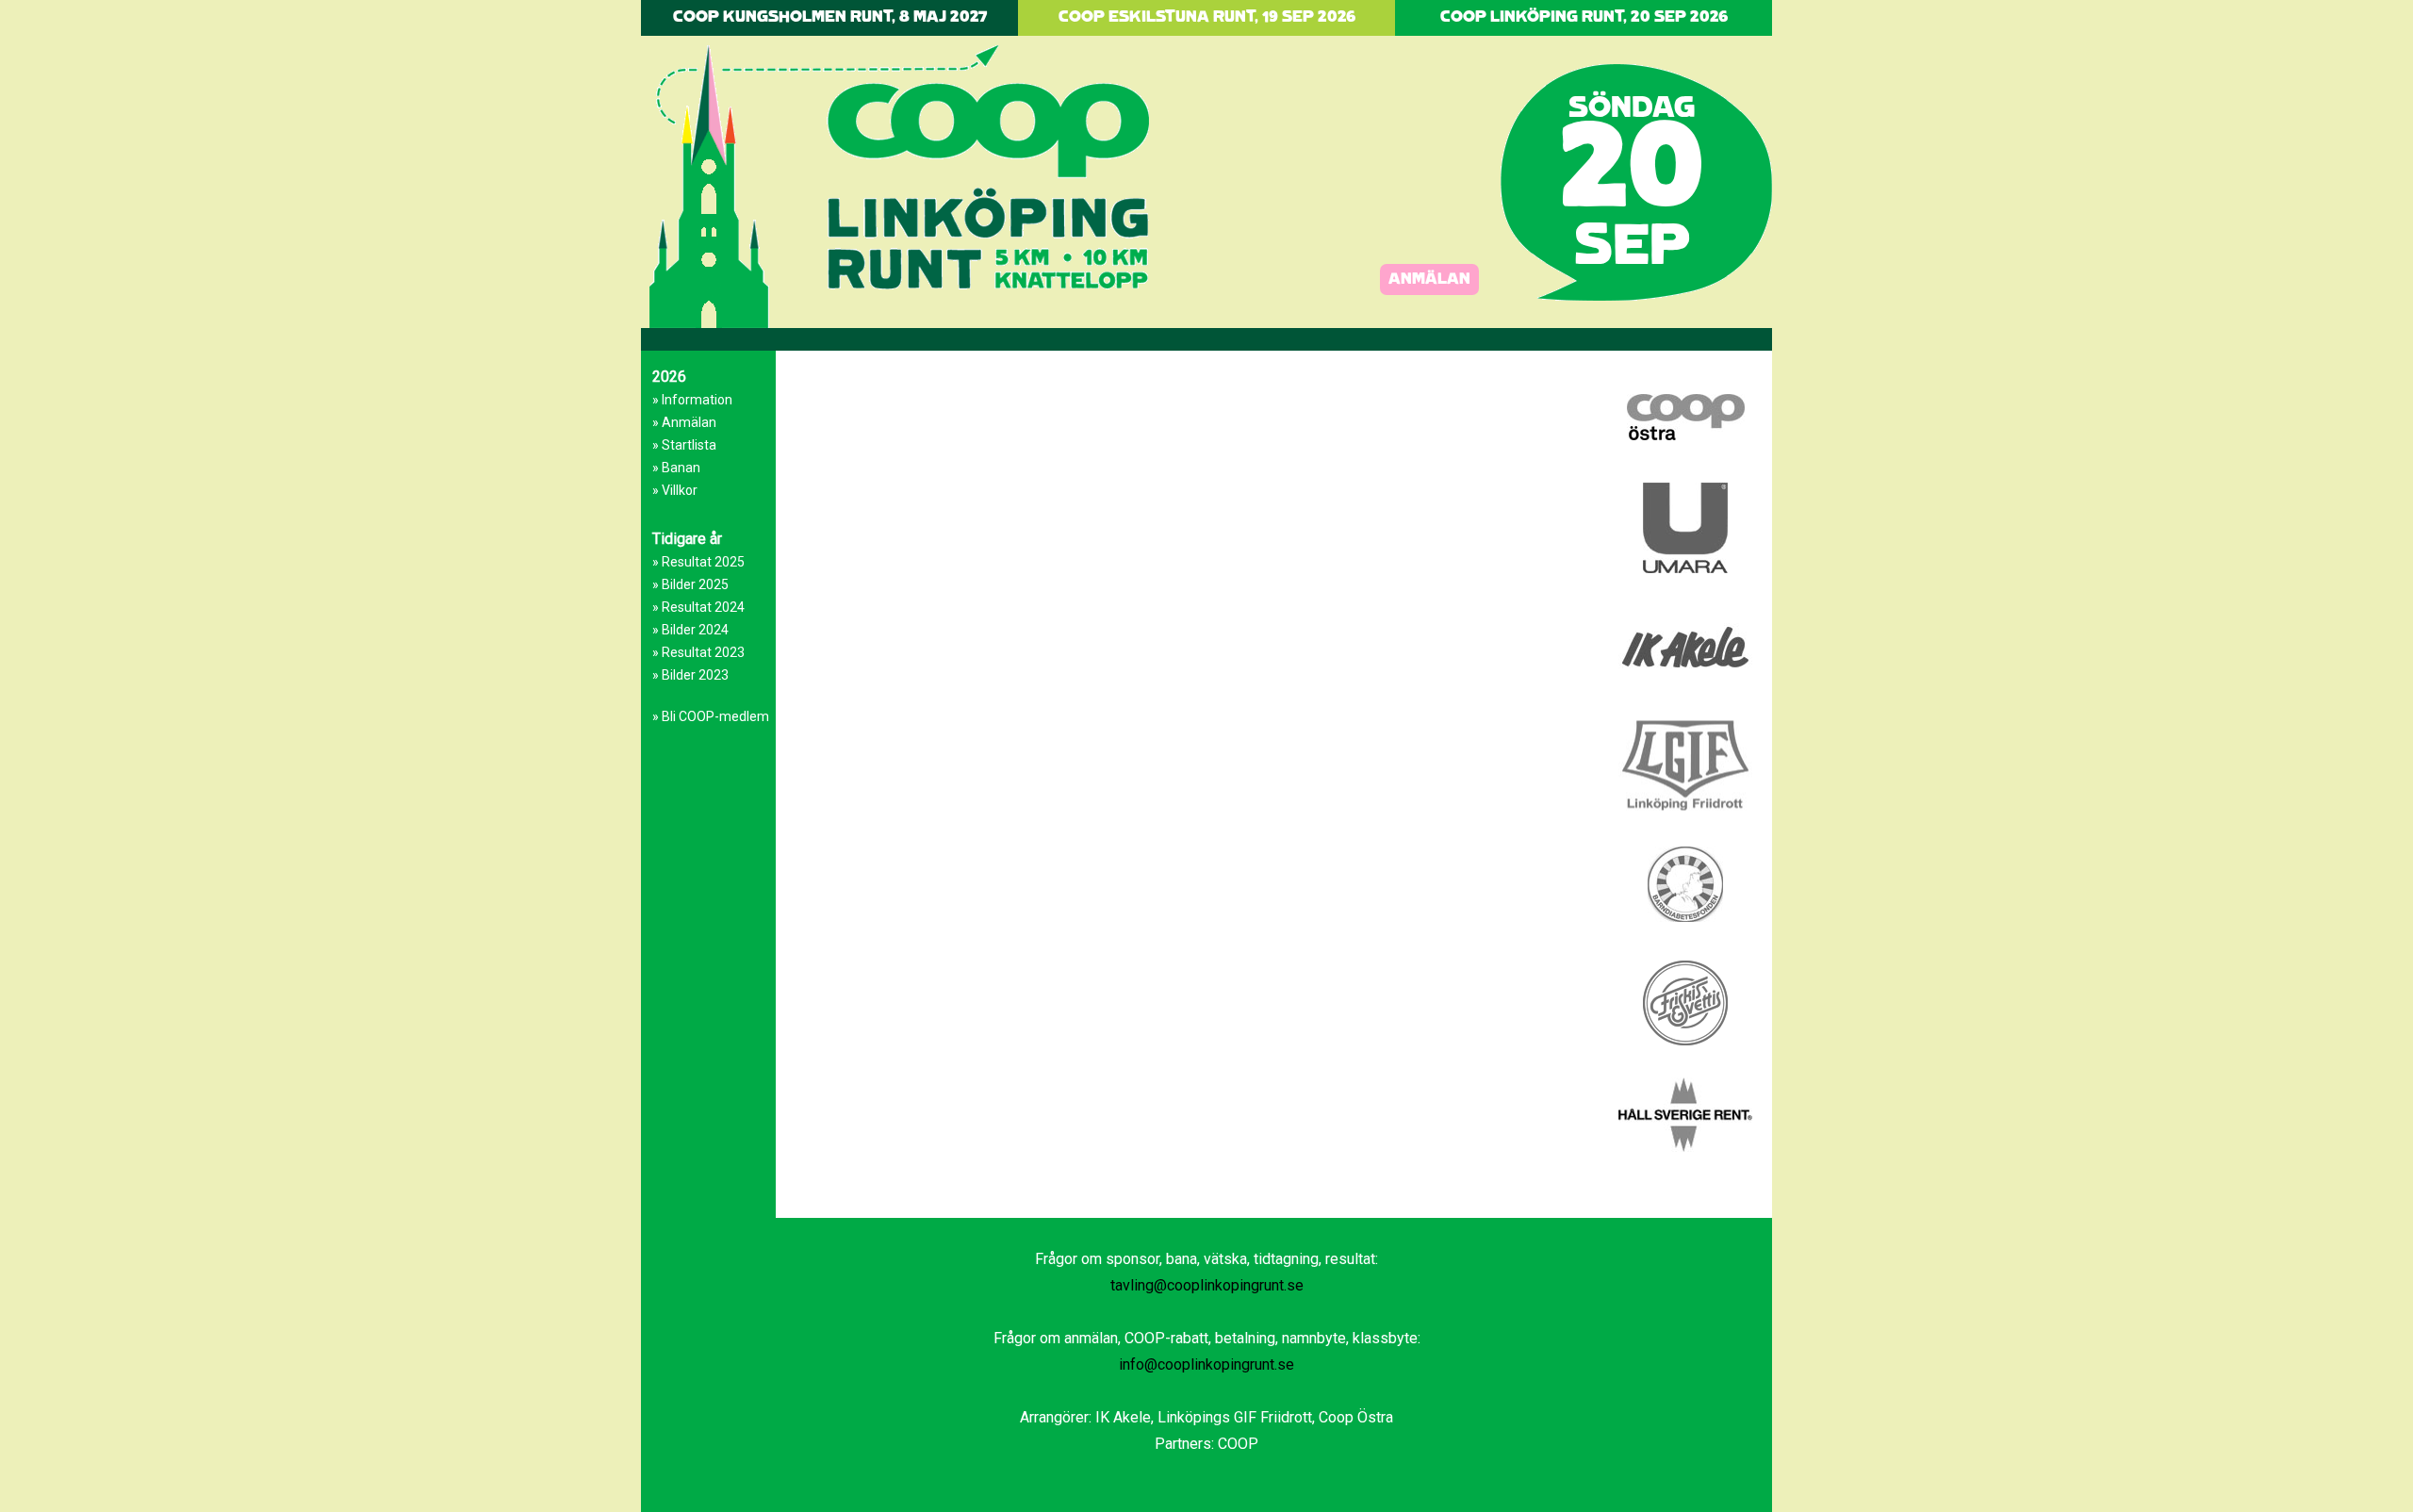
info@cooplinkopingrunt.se (1206, 1364)
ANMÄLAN (1429, 279)
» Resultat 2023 (698, 652)
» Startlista (684, 445)
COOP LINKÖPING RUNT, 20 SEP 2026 (1584, 17)
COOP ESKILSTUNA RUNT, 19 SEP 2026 (1207, 17)
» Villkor (675, 490)
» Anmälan (684, 422)
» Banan (676, 468)
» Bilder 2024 (690, 630)
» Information (692, 400)
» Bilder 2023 (690, 675)
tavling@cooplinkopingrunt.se (1207, 1285)
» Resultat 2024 (698, 607)
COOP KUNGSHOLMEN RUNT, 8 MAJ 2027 (830, 17)
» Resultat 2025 (698, 562)
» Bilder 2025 (690, 584)
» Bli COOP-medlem (711, 716)
